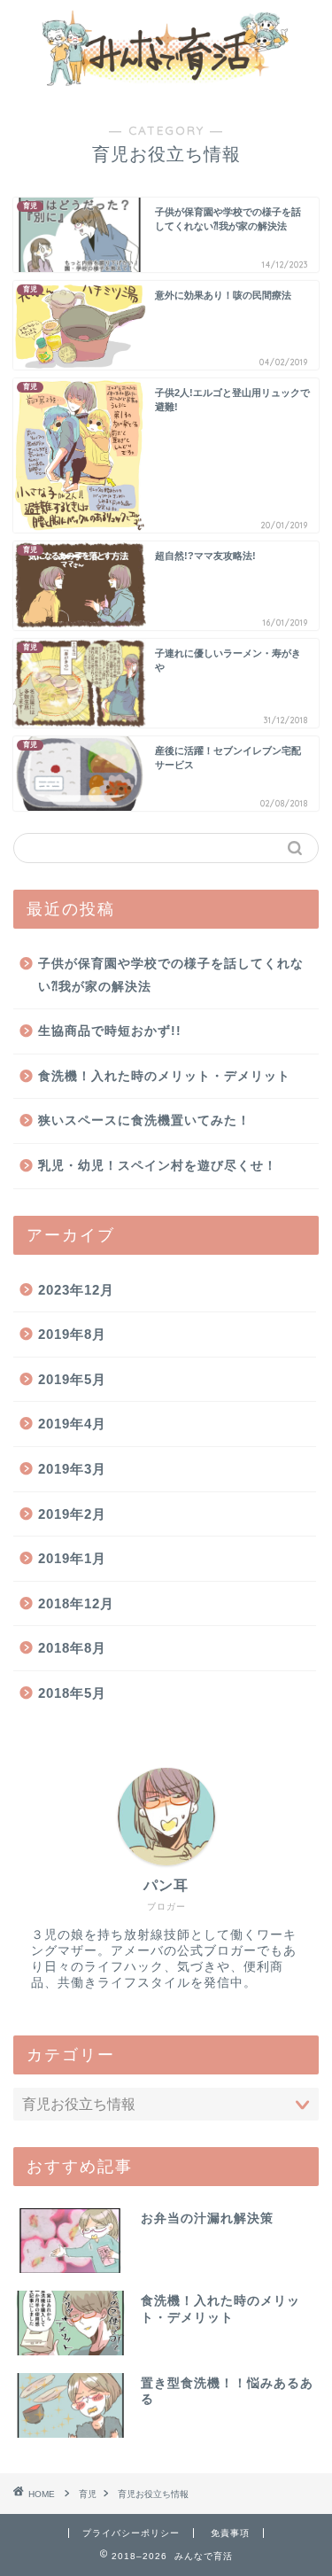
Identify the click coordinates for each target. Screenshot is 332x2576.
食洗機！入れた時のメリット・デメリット (164, 1076)
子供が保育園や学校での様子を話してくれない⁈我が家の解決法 (171, 975)
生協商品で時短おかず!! (110, 1031)
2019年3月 (72, 1469)
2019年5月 (72, 1379)
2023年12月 (76, 1290)
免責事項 (230, 2533)
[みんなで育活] (166, 86)
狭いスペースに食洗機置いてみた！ (144, 1121)
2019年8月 (72, 1334)
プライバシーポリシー (131, 2533)
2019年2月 (72, 1514)
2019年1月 (72, 1558)
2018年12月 (76, 1603)
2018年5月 (72, 1693)
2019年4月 (72, 1424)
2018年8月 (72, 1648)
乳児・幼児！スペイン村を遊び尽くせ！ (158, 1166)
